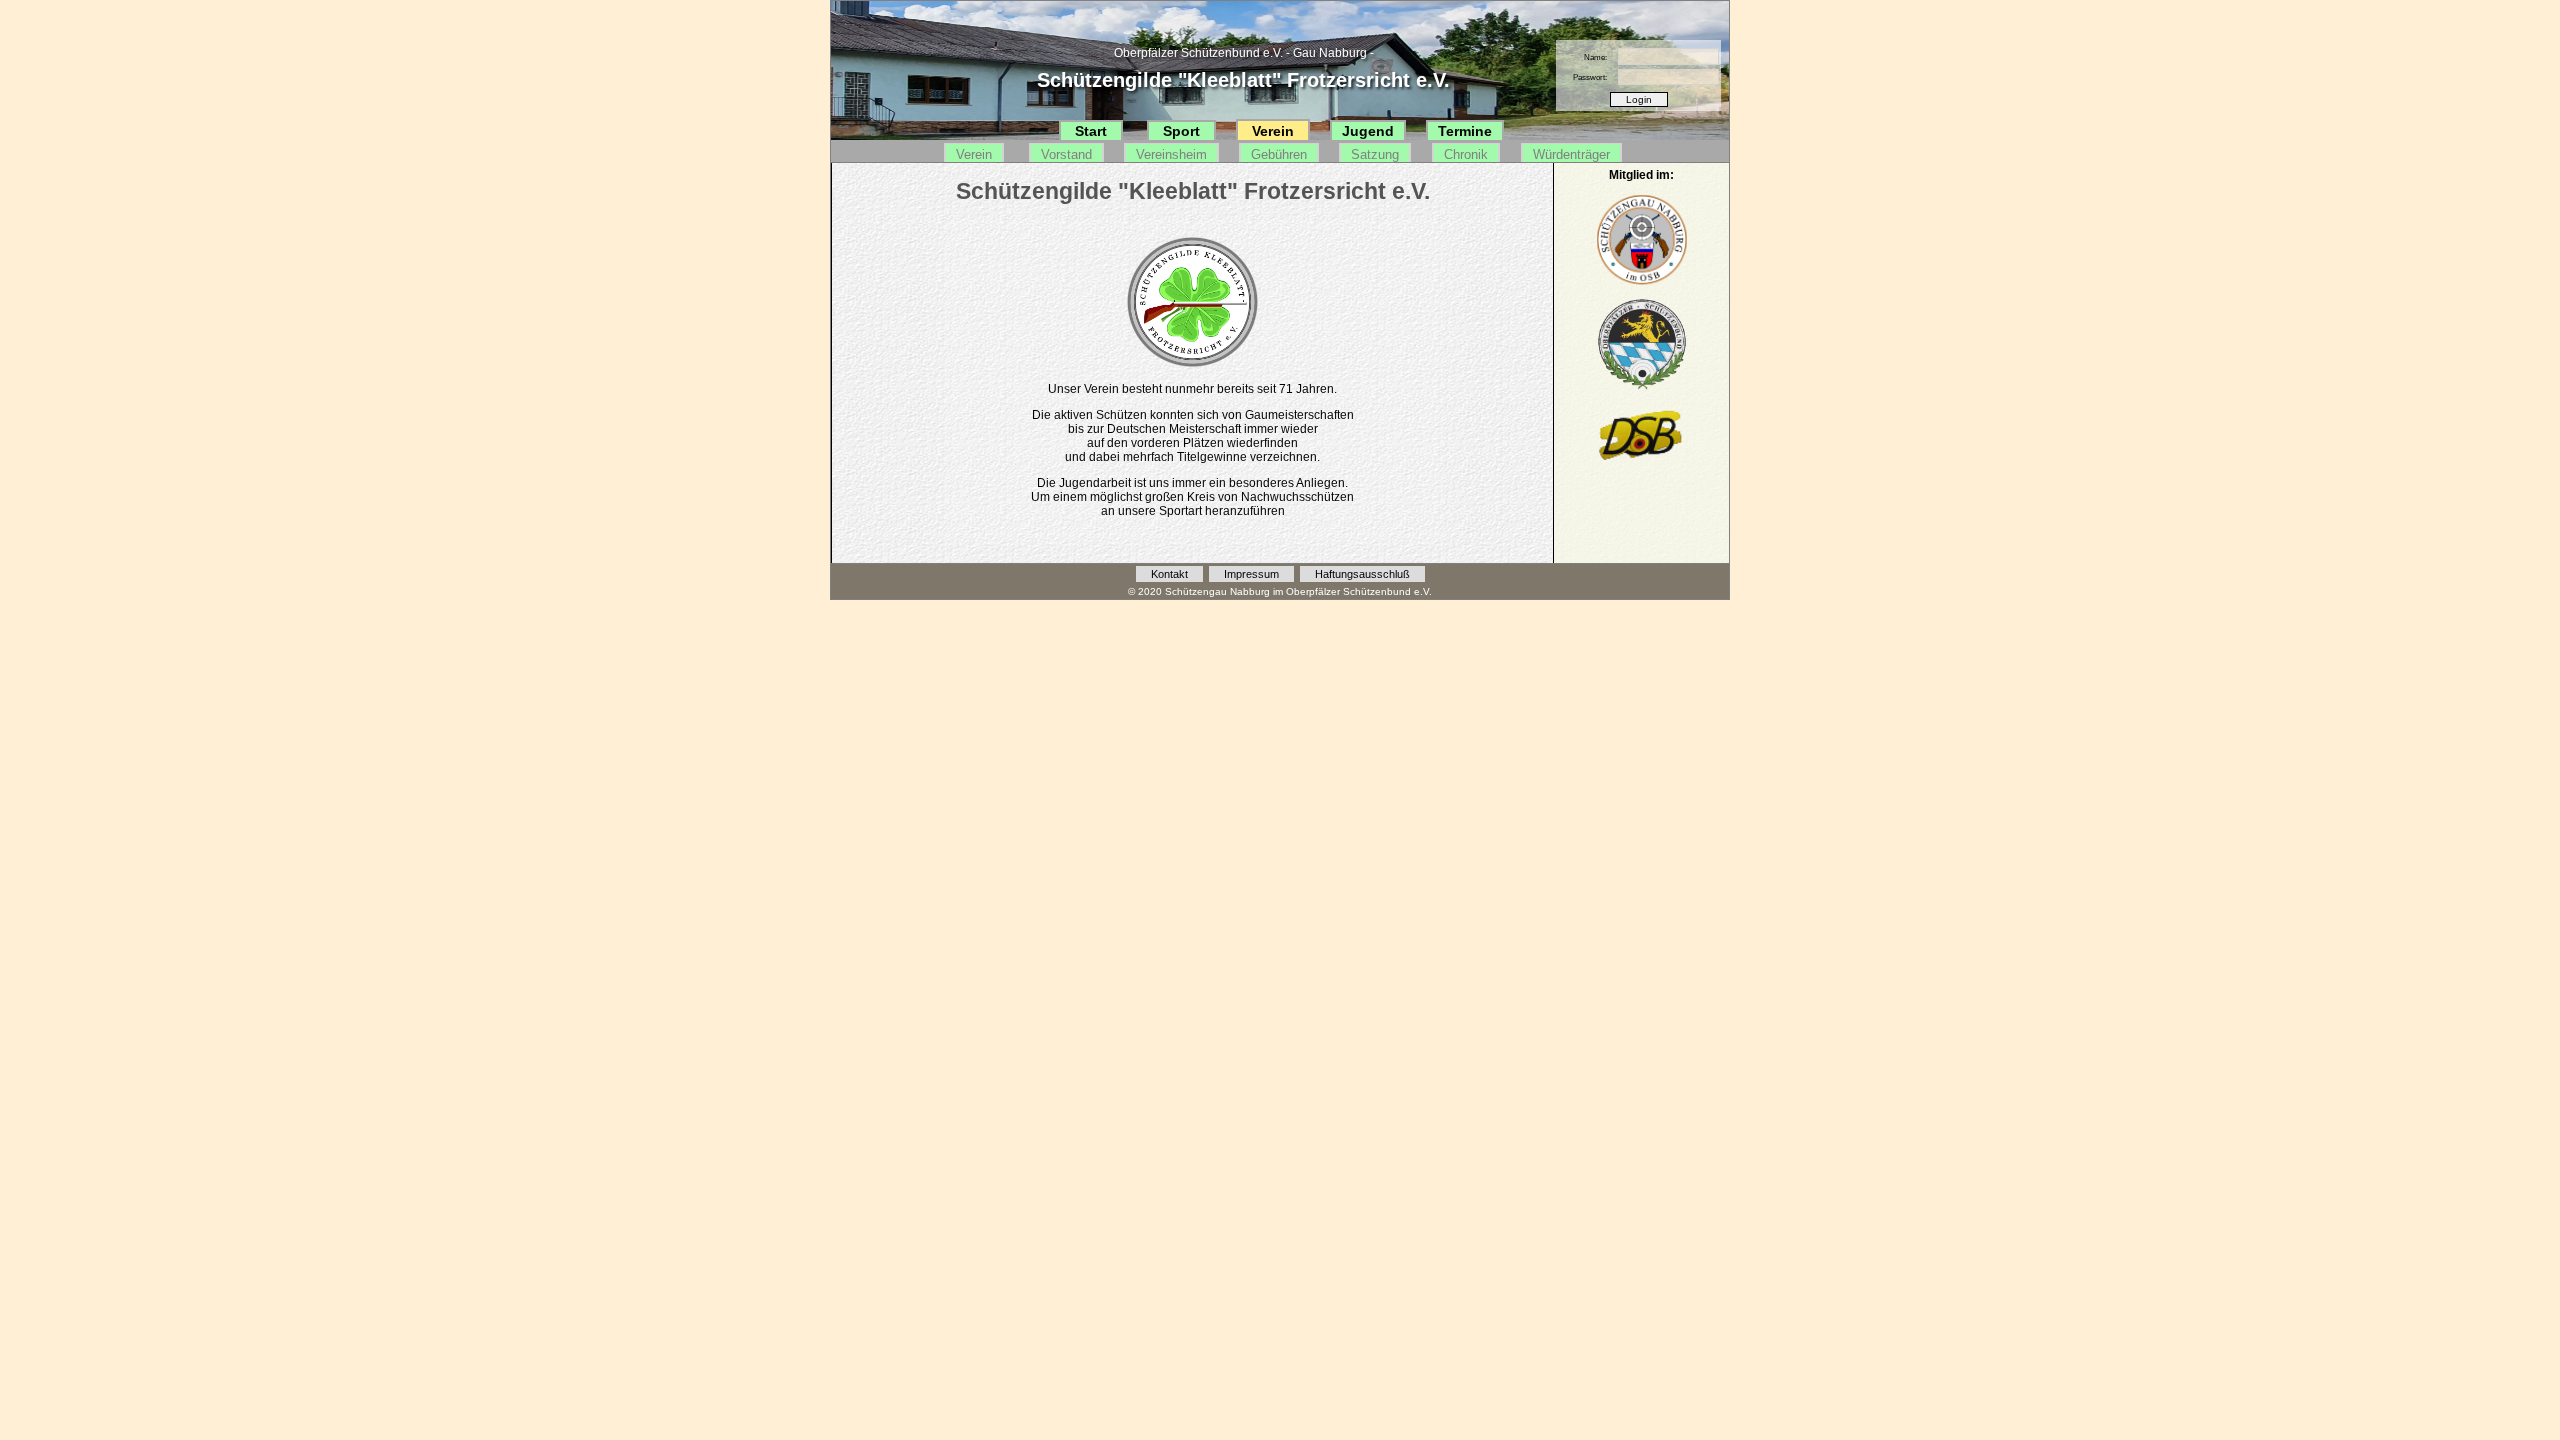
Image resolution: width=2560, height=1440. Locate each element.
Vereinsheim (1171, 154)
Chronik (1466, 154)
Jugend (1368, 131)
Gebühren (1279, 154)
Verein (1273, 131)
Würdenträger (1571, 154)
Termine (1465, 131)
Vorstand (1066, 154)
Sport (1181, 131)
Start (1091, 131)
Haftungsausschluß (1362, 574)
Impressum (1251, 574)
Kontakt (1169, 574)
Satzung (1375, 154)
